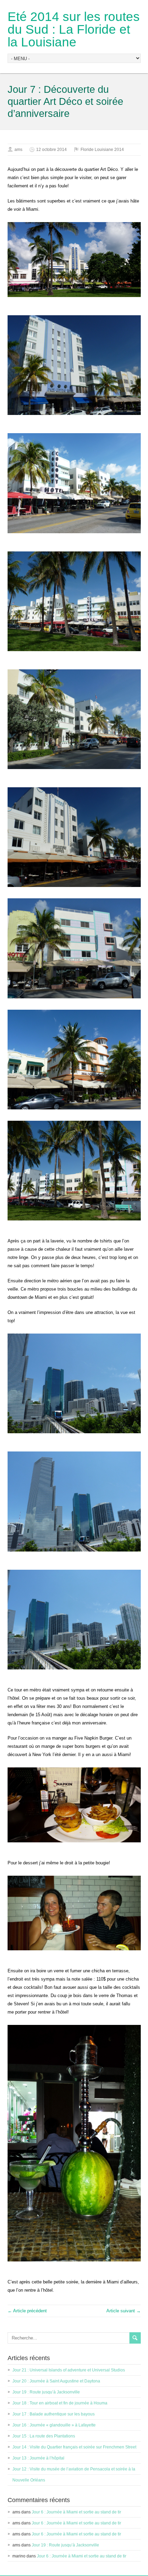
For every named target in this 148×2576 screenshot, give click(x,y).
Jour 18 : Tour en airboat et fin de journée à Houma (60, 2403)
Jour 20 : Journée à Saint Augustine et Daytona (56, 2381)
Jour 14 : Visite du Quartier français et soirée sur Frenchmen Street (74, 2447)
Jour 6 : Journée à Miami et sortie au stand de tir (76, 2512)
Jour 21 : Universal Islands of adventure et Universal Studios (69, 2370)
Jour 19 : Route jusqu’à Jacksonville (46, 2392)
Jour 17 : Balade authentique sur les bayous (54, 2414)
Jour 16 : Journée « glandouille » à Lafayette (54, 2425)
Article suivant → (124, 2311)
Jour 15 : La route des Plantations (44, 2436)
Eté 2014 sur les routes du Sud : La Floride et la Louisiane (74, 29)
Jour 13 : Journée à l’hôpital (38, 2458)
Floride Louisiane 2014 (102, 150)
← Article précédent (27, 2311)
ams (18, 150)
